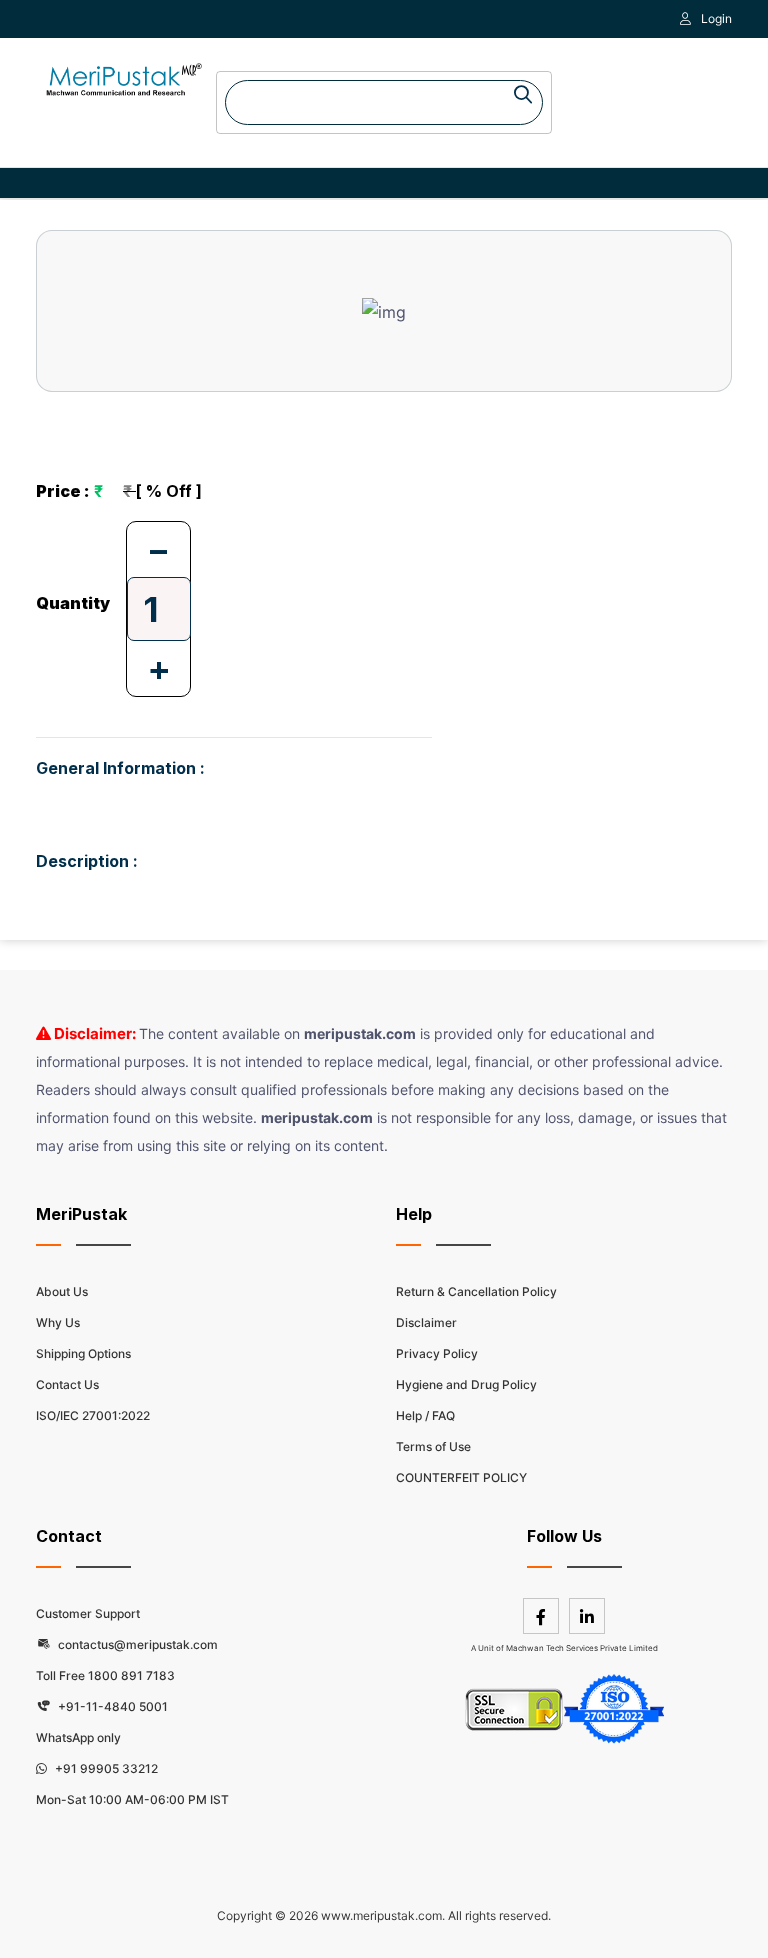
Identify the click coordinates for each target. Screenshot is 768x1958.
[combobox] (384, 102)
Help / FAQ (425, 1415)
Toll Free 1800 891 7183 (105, 1675)
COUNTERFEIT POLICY (461, 1477)
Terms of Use (433, 1446)
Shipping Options (83, 1353)
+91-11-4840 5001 (111, 1706)
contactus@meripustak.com (136, 1644)
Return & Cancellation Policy (476, 1291)
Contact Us (67, 1384)
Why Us (58, 1322)
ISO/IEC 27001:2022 (93, 1415)
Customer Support (88, 1613)
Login (716, 18)
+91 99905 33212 (105, 1768)
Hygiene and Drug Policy (466, 1384)
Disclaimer (426, 1322)
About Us (62, 1291)
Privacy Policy (437, 1353)
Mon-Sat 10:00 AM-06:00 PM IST (132, 1799)
